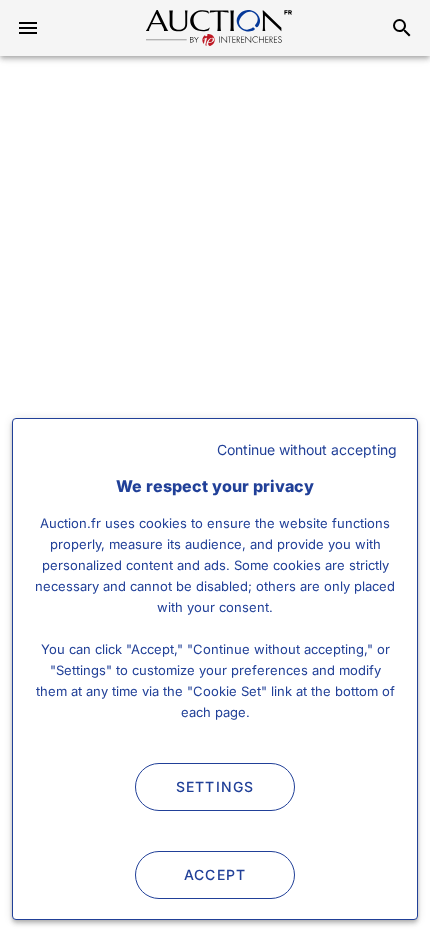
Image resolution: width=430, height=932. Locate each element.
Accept (215, 874)
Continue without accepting (307, 449)
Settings (215, 786)
